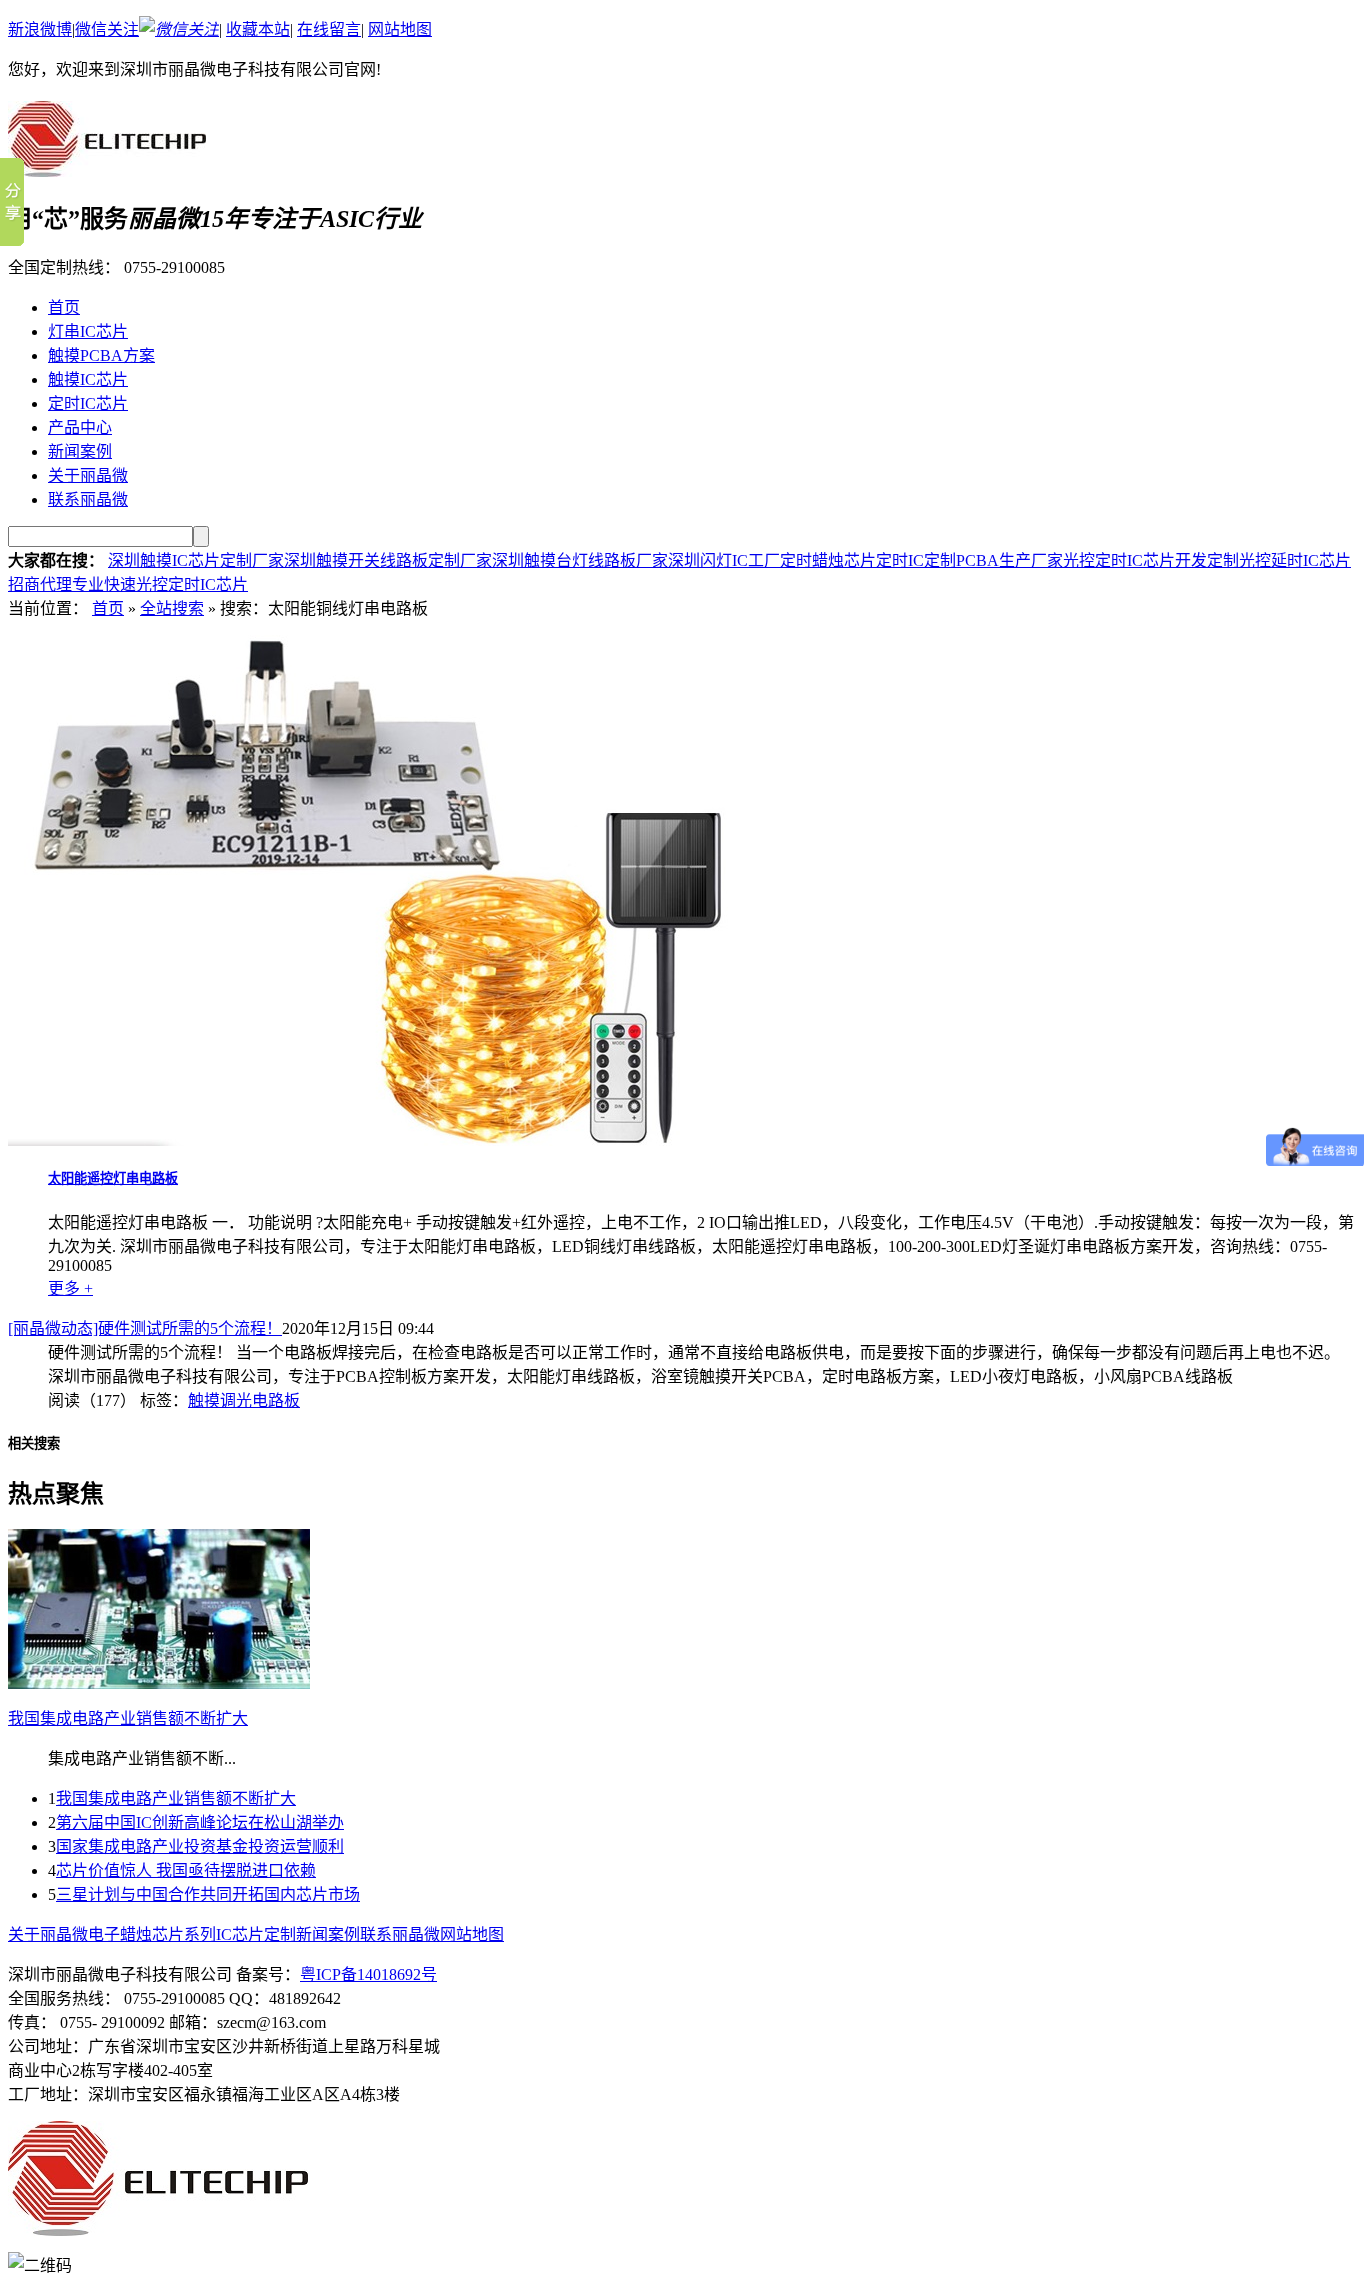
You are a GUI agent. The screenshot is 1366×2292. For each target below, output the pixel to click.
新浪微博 (40, 29)
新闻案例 (80, 451)
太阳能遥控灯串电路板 (113, 1178)
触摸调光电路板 (244, 1400)
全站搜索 (172, 608)
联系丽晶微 (88, 499)
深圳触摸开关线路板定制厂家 (388, 560)
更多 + (70, 1288)
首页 (64, 307)
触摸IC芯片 (88, 379)
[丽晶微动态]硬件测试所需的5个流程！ (145, 1328)
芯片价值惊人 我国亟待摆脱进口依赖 (186, 1870)
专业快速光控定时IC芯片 (160, 584)
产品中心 (80, 427)
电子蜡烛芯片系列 (152, 1934)
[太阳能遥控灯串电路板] (387, 1140)
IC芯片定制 (256, 1934)
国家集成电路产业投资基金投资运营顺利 (200, 1846)
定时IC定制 (916, 560)
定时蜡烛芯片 (828, 560)
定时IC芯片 (88, 403)
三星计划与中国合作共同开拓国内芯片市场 (208, 1894)
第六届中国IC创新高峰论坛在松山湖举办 (200, 1822)
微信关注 (107, 29)
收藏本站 (258, 29)
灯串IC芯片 (88, 331)
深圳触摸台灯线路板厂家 (580, 560)
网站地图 (400, 29)
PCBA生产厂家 (1009, 560)
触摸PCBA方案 (101, 355)
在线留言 (329, 29)
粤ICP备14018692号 (368, 1974)
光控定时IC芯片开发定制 (1151, 560)
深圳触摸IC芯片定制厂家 (196, 560)
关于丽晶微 (88, 475)
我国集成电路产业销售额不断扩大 (176, 1798)
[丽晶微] (107, 166)
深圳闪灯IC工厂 (724, 560)
